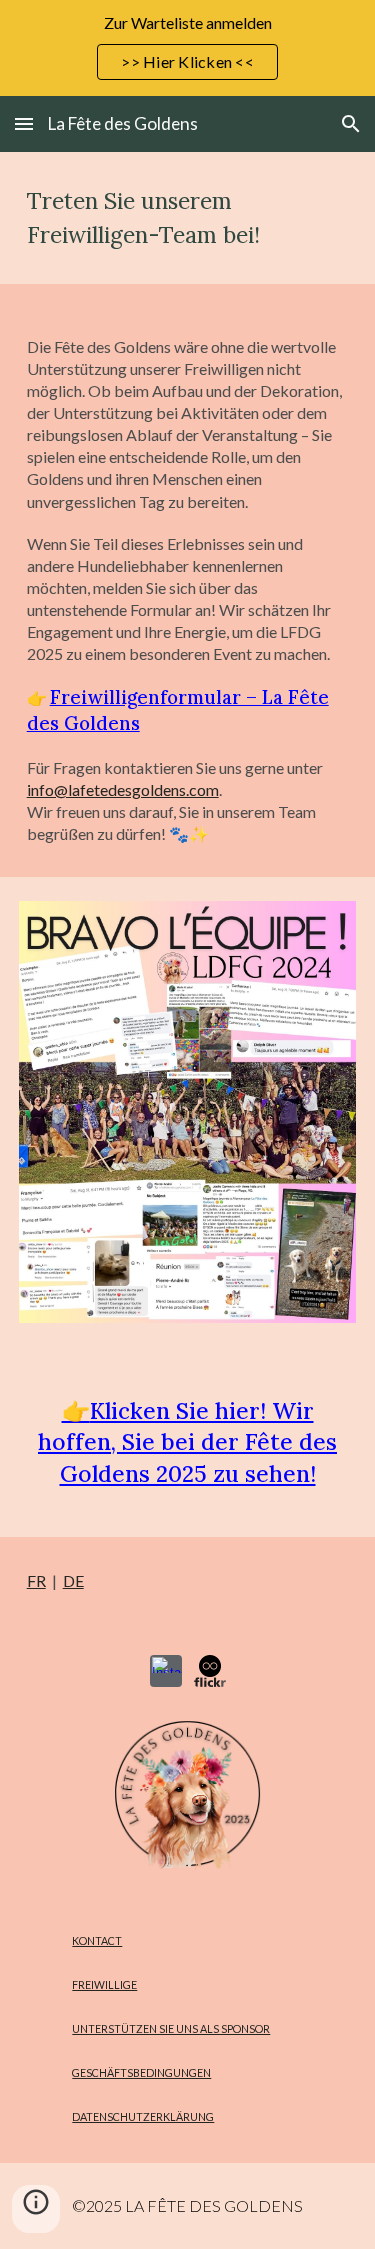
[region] (187, 48)
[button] (24, 123)
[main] (188, 218)
